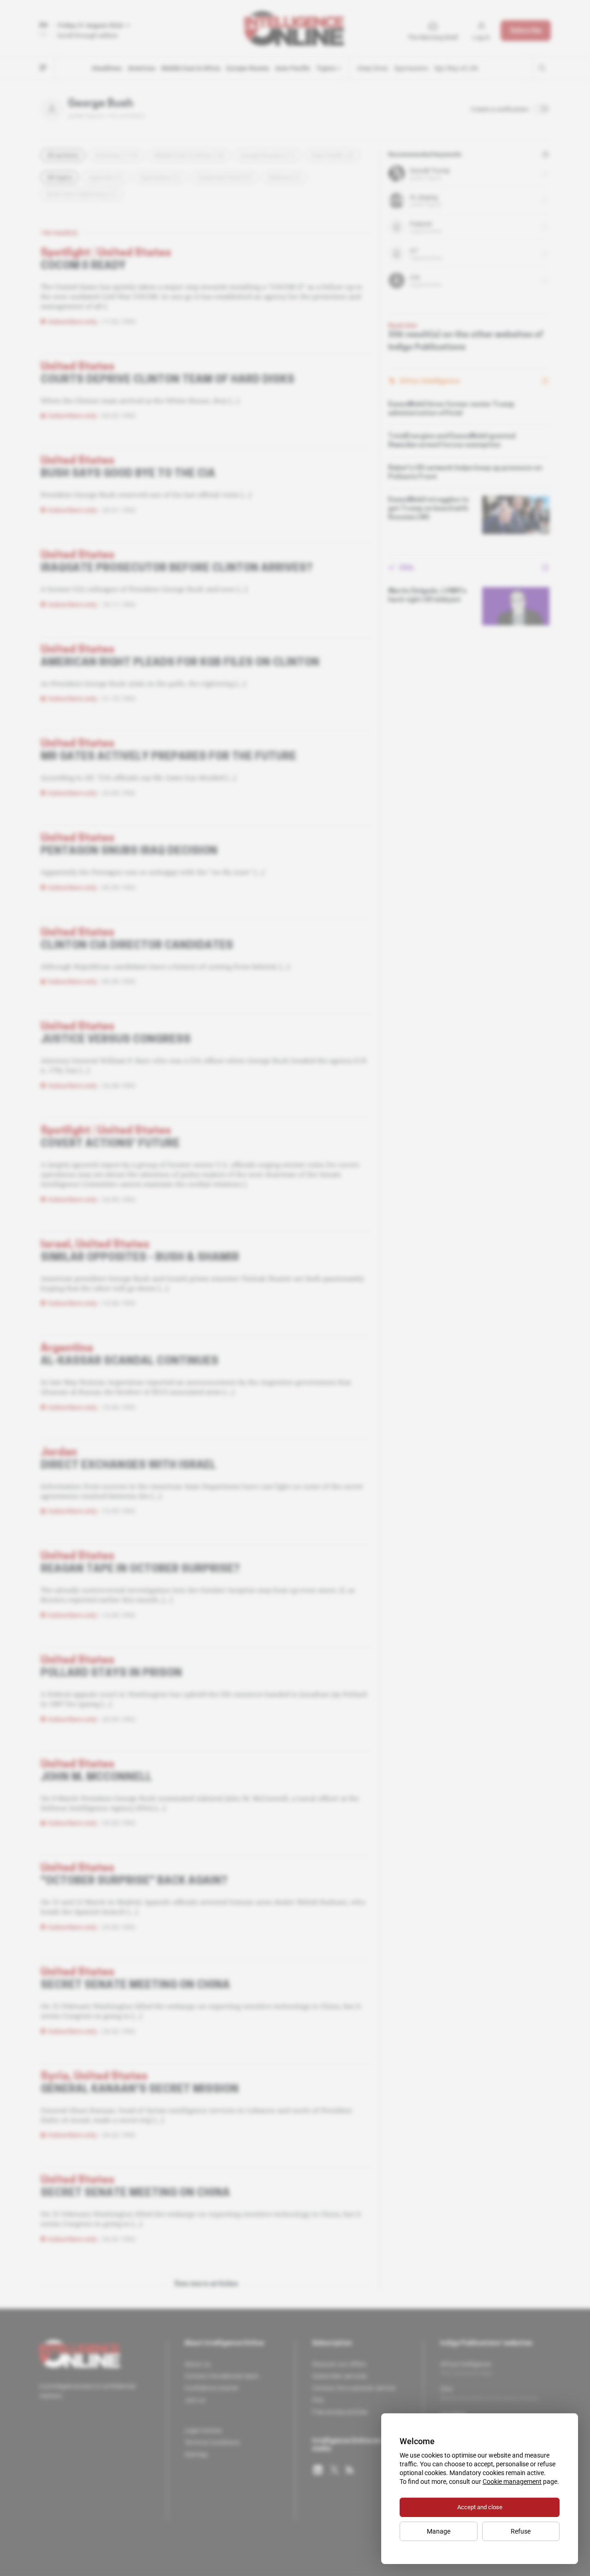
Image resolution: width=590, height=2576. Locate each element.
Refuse (521, 2531)
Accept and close (480, 2507)
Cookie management (512, 2482)
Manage (439, 2531)
